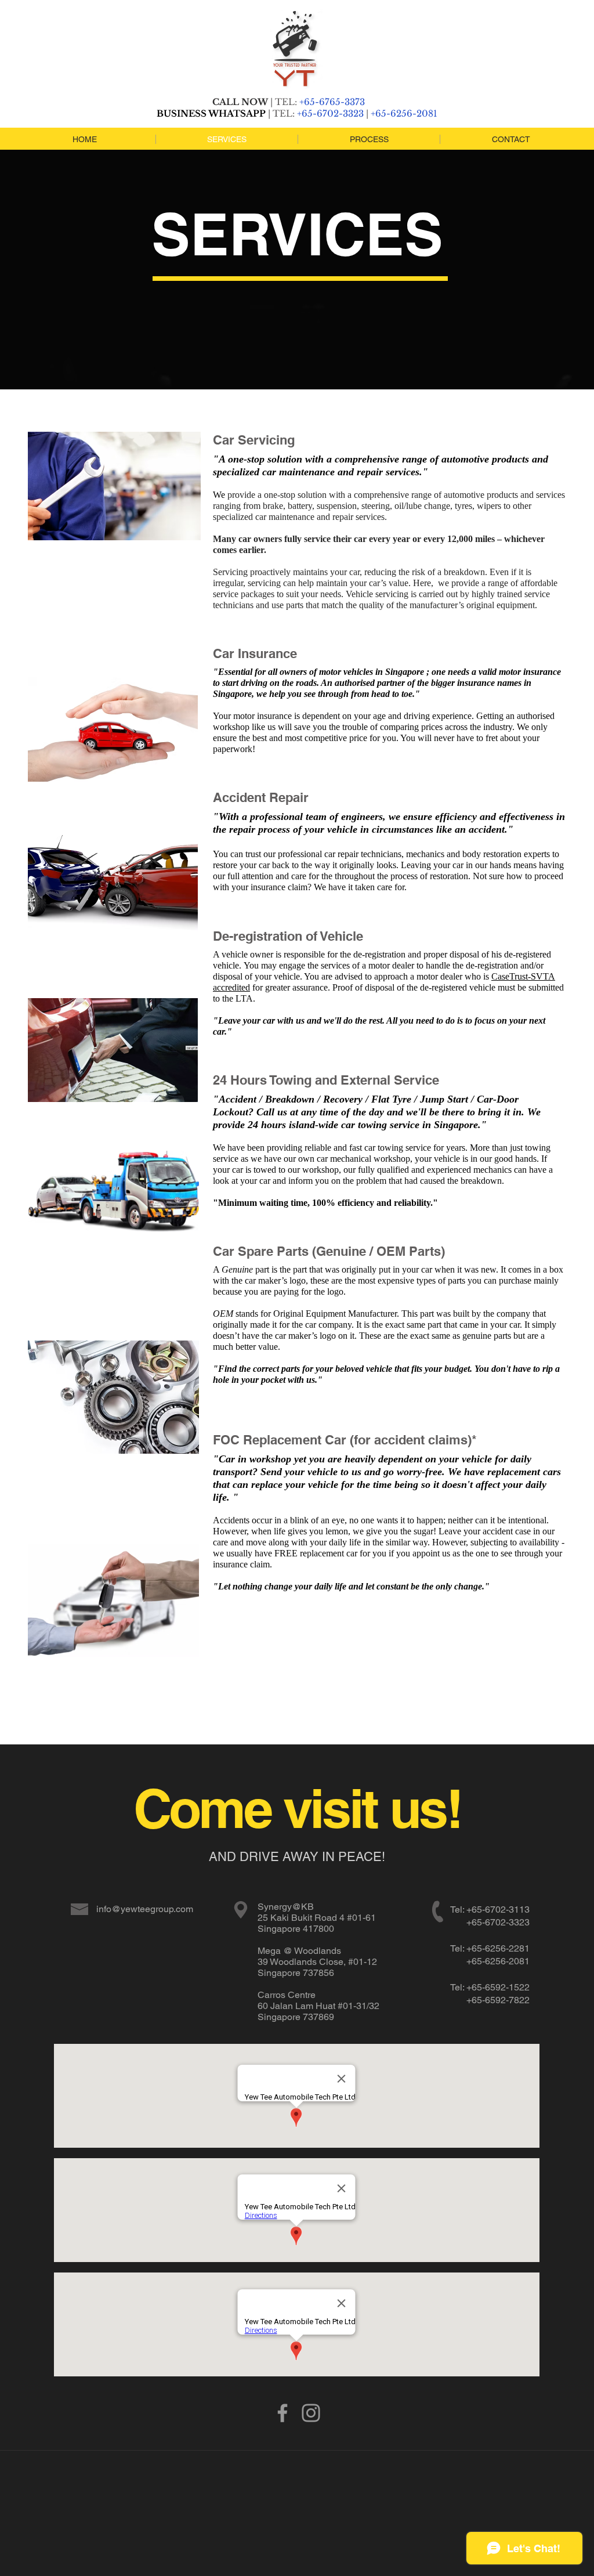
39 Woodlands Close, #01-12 (317, 1962)
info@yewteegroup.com (145, 1909)
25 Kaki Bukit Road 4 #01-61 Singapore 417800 (317, 1923)
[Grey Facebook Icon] (282, 2413)
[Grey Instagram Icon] (311, 2413)
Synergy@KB (287, 1907)
